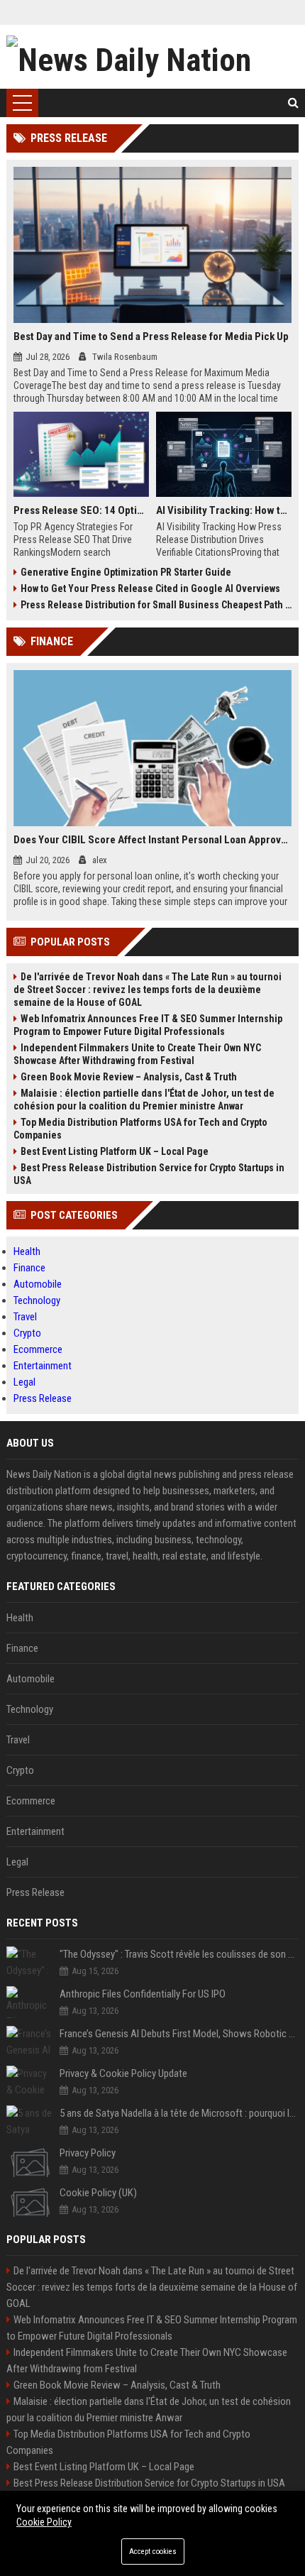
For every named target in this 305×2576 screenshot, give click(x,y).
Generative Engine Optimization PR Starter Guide (126, 572)
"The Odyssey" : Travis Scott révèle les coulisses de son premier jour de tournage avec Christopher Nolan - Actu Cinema (179, 1954)
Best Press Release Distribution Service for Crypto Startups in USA (149, 1174)
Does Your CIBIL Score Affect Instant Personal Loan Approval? (153, 840)
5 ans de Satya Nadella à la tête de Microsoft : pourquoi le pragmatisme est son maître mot (179, 2113)
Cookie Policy (44, 2522)
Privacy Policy (88, 2153)
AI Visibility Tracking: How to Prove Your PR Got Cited (224, 510)
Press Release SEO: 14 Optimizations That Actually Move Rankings (81, 510)
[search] (293, 103)
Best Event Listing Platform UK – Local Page (115, 1151)
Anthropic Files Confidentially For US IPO (143, 1994)
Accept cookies (153, 2552)
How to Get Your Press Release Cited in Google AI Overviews (150, 588)
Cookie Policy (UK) (98, 2193)
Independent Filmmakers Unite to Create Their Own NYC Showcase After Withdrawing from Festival (137, 1054)
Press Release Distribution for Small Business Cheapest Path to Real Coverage (156, 605)
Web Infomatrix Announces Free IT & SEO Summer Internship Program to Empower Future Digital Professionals (148, 1025)
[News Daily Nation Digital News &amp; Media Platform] (153, 57)
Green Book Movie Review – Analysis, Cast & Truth (129, 1077)
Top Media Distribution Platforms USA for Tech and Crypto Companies (140, 1129)
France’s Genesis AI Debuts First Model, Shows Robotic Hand (179, 2034)
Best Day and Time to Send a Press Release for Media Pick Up (151, 336)
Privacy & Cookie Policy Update (123, 2073)
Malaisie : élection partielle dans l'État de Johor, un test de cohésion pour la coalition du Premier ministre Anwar (144, 1100)
